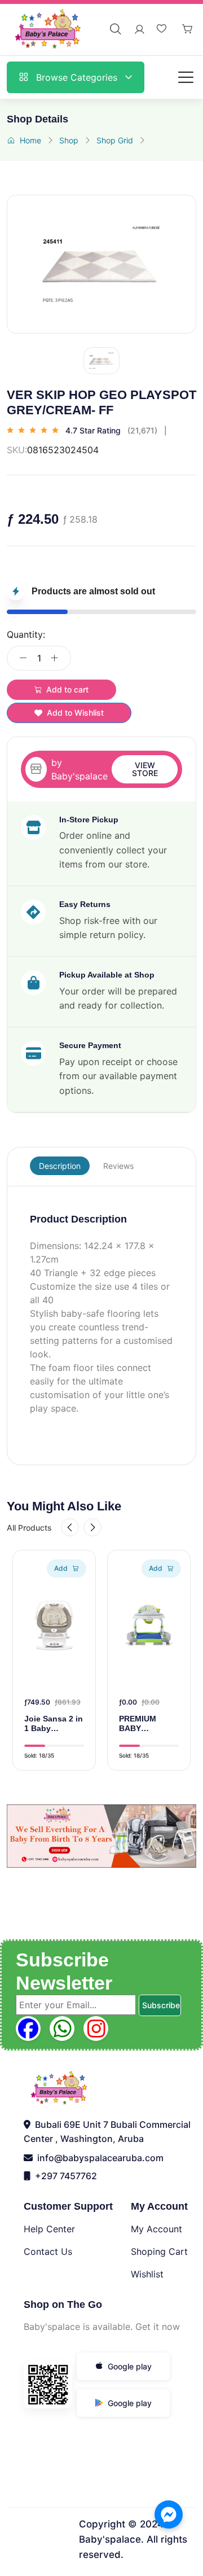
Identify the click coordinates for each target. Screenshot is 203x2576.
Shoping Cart (159, 2251)
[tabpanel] (101, 1315)
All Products (29, 1528)
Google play (130, 2366)
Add (61, 1568)
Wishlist (147, 2274)
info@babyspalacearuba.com (98, 2158)
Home (30, 140)
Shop (69, 140)
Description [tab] (60, 1166)
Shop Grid (115, 140)
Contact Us (48, 2251)
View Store (145, 769)
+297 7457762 (64, 2176)
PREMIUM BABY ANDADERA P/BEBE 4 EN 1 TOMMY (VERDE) (147, 1724)
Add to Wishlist (75, 713)
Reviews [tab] (118, 1166)
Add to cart (67, 689)
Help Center (49, 2229)
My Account (156, 2229)
